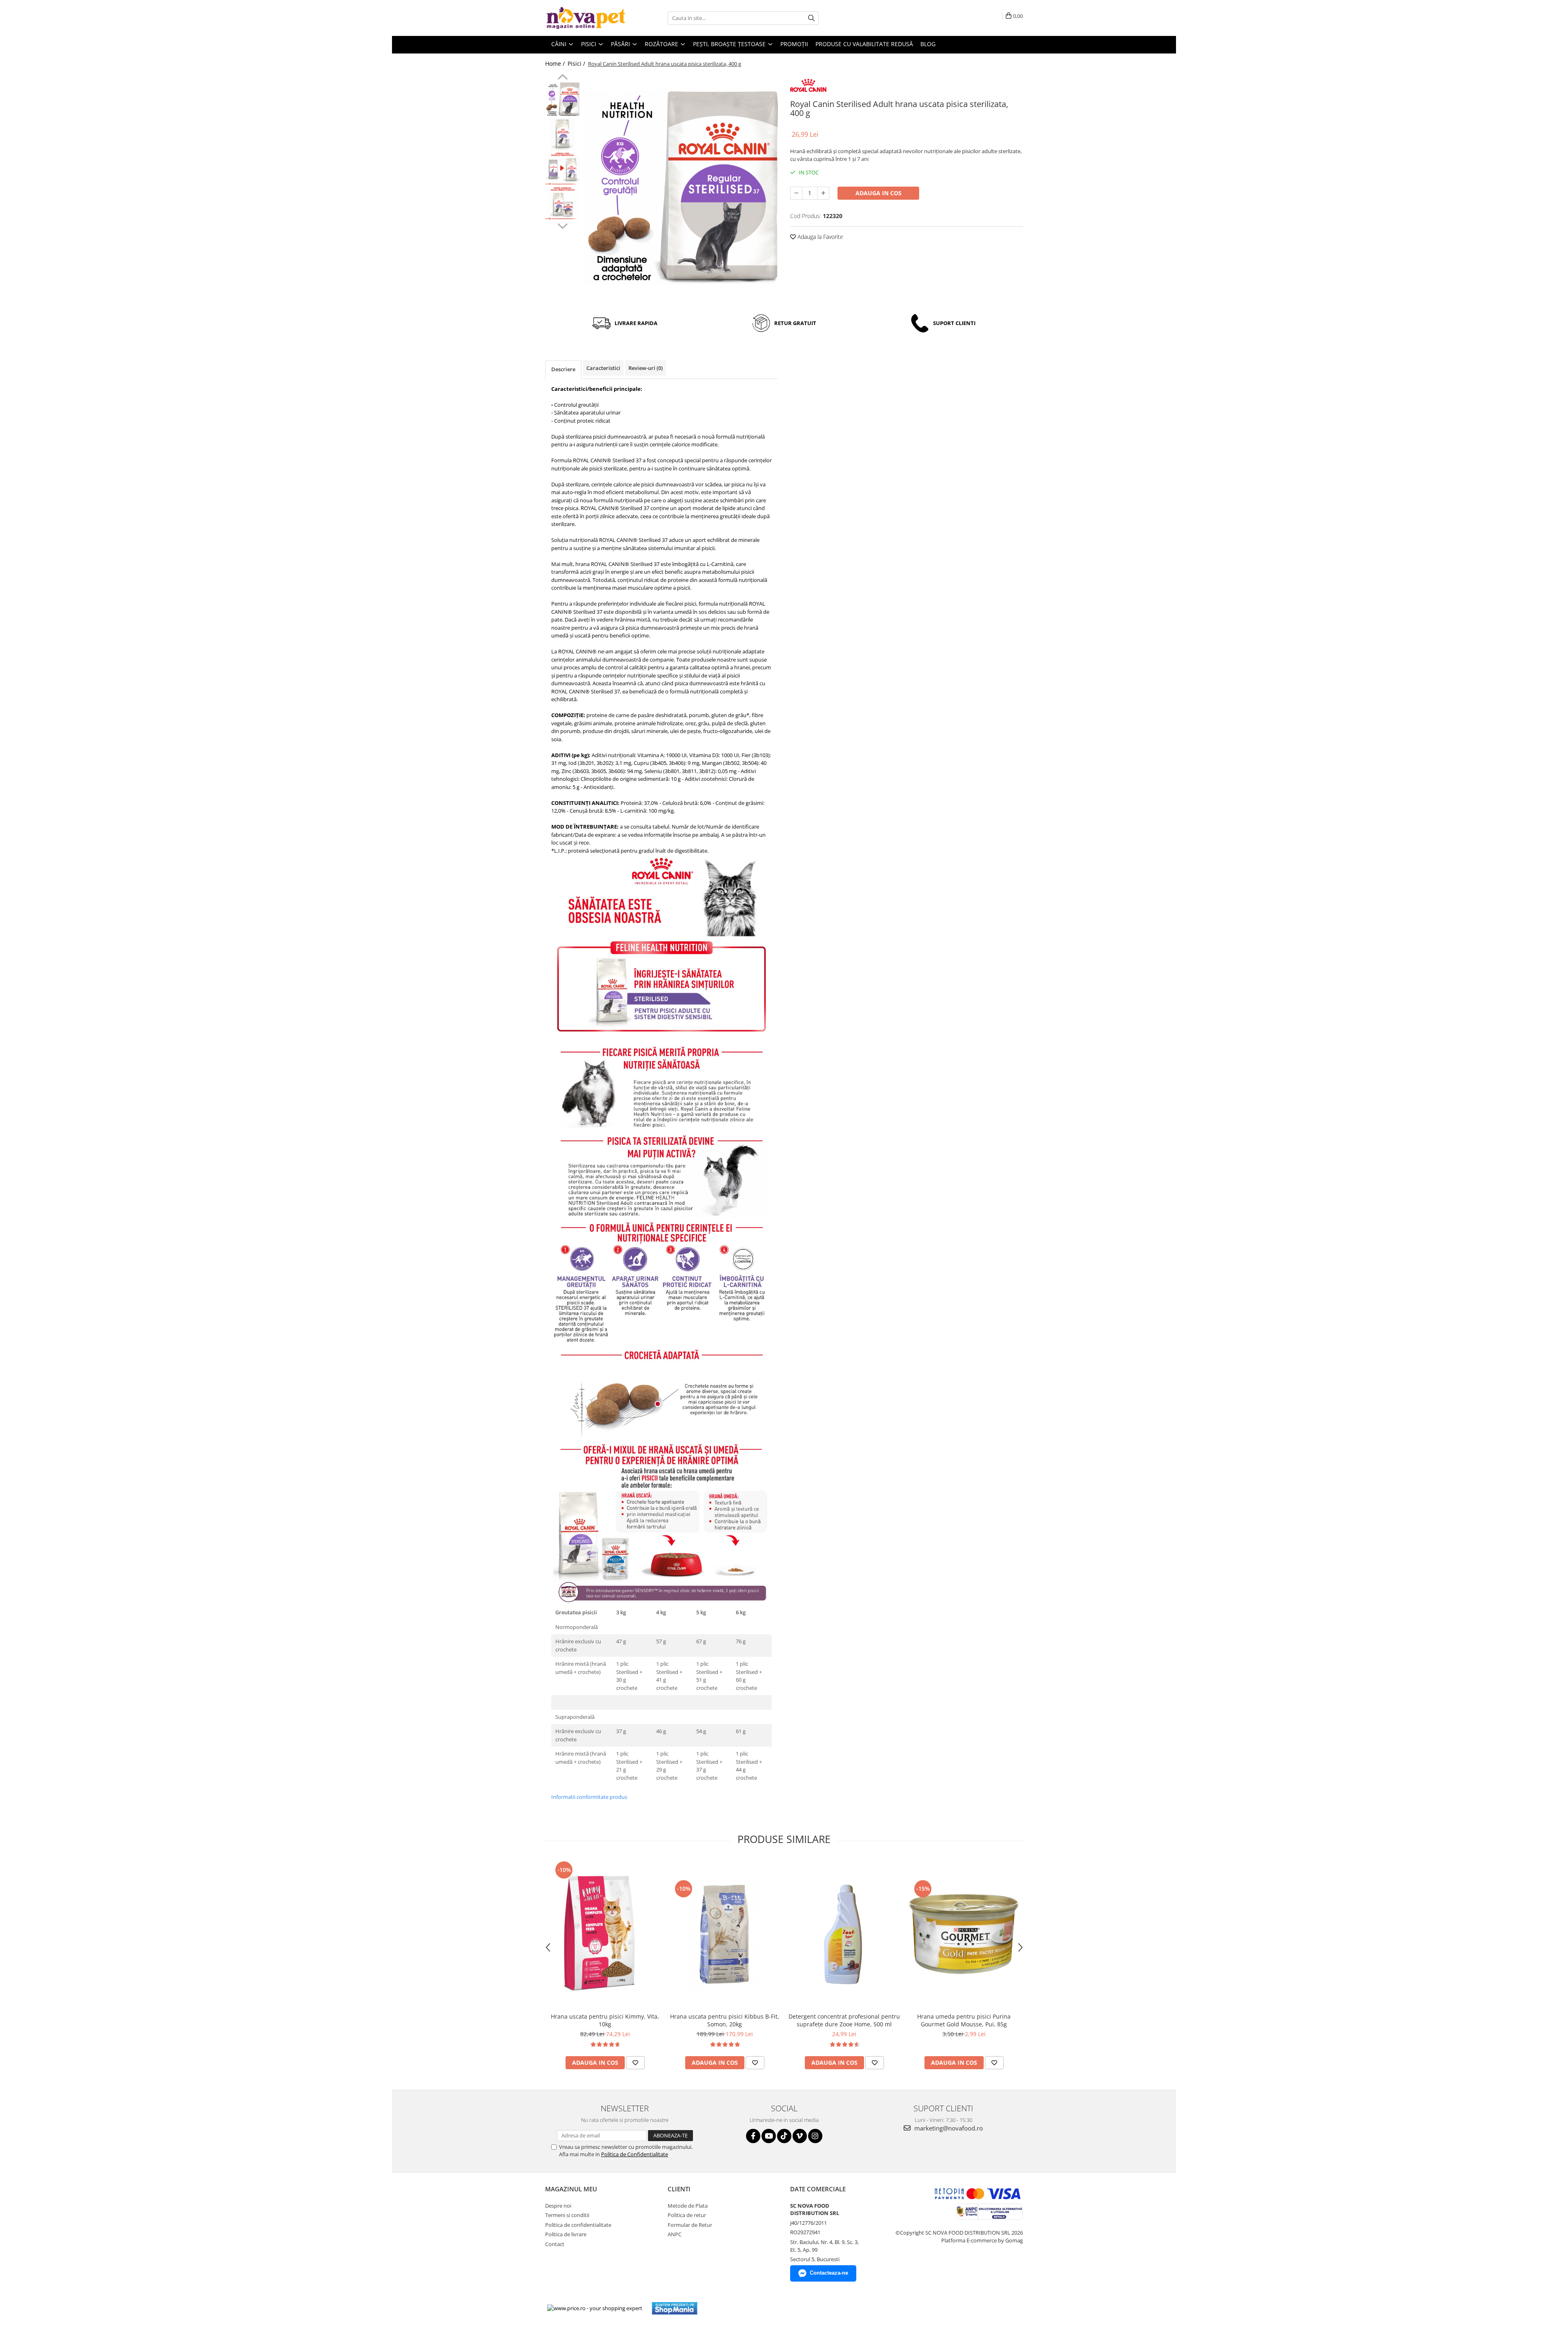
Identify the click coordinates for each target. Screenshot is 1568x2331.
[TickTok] (784, 2136)
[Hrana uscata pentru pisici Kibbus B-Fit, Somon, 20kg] (725, 1934)
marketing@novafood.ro (948, 2128)
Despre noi (558, 2206)
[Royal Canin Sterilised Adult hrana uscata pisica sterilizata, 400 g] (681, 188)
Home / (556, 64)
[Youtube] (769, 2136)
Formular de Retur (690, 2225)
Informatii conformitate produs (589, 1797)
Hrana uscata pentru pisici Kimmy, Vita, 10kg (605, 2020)
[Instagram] (815, 2136)
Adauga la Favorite (820, 237)
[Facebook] (753, 2136)
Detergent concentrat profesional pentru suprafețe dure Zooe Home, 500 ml (844, 2020)
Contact (555, 2244)
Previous (562, 78)
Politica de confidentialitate (578, 2225)
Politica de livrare (566, 2234)
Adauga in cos (879, 193)
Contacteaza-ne (829, 2273)
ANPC (675, 2234)
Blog (928, 44)
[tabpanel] (681, 188)
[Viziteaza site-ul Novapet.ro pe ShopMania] (675, 2308)
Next (562, 225)
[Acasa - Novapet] (586, 18)
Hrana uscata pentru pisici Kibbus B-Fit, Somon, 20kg (725, 2020)
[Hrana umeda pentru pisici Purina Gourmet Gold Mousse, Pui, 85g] (964, 1934)
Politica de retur (687, 2215)
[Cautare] (811, 18)
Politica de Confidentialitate (635, 2154)
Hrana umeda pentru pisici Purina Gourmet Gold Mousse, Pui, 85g (964, 2020)
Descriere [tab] (563, 369)
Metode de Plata (688, 2206)
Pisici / (577, 64)
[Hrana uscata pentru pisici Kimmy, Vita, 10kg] (605, 1934)
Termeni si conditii (567, 2215)
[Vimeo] (800, 2136)
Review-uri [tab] (646, 368)
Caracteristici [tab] (603, 368)
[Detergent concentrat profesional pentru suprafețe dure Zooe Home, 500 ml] (844, 1934)
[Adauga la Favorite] (635, 2063)
